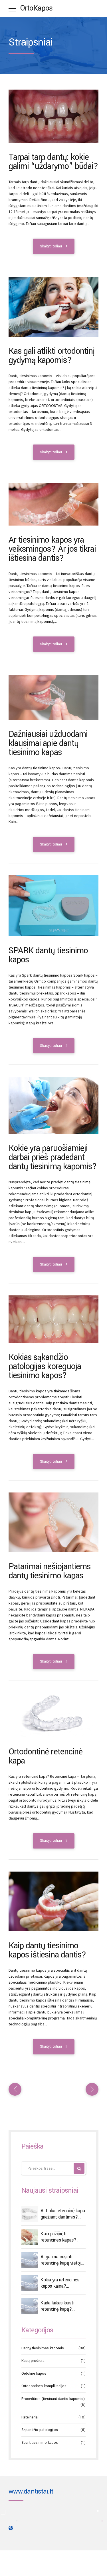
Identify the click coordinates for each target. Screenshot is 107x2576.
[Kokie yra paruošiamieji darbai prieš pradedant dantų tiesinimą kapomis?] (53, 1105)
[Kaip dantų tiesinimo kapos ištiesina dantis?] (53, 1901)
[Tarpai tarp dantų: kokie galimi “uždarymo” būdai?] (53, 116)
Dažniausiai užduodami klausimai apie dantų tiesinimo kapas (48, 743)
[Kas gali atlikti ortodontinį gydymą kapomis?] (53, 307)
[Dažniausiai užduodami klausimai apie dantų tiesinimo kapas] (53, 698)
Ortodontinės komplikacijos (44, 2386)
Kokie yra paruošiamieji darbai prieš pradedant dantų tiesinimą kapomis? (53, 1157)
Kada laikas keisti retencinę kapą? (57, 2306)
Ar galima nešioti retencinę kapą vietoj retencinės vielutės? (60, 2260)
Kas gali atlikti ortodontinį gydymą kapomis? (52, 356)
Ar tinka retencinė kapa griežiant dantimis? (63, 2214)
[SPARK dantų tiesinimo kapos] (53, 906)
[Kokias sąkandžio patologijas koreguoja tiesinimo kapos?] (53, 1319)
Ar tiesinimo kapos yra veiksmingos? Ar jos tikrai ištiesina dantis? (52, 549)
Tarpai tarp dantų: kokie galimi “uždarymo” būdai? (53, 162)
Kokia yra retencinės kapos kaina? (60, 2283)
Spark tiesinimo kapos (40, 2443)
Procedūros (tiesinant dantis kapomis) (53, 2399)
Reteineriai (30, 2417)
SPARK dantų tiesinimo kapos (48, 955)
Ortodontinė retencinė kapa (46, 1756)
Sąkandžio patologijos (40, 2430)
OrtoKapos (36, 8)
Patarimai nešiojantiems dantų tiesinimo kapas (50, 1571)
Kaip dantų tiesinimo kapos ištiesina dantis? (47, 1950)
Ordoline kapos (34, 2374)
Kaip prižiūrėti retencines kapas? (58, 2237)
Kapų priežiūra (33, 2361)
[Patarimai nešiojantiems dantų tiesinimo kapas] (53, 1522)
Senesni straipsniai (91, 2089)
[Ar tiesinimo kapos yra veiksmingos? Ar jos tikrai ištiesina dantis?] (53, 505)
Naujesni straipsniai (16, 2089)
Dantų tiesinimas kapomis (43, 2348)
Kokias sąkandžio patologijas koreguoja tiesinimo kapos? (45, 1366)
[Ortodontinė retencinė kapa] (53, 1715)
